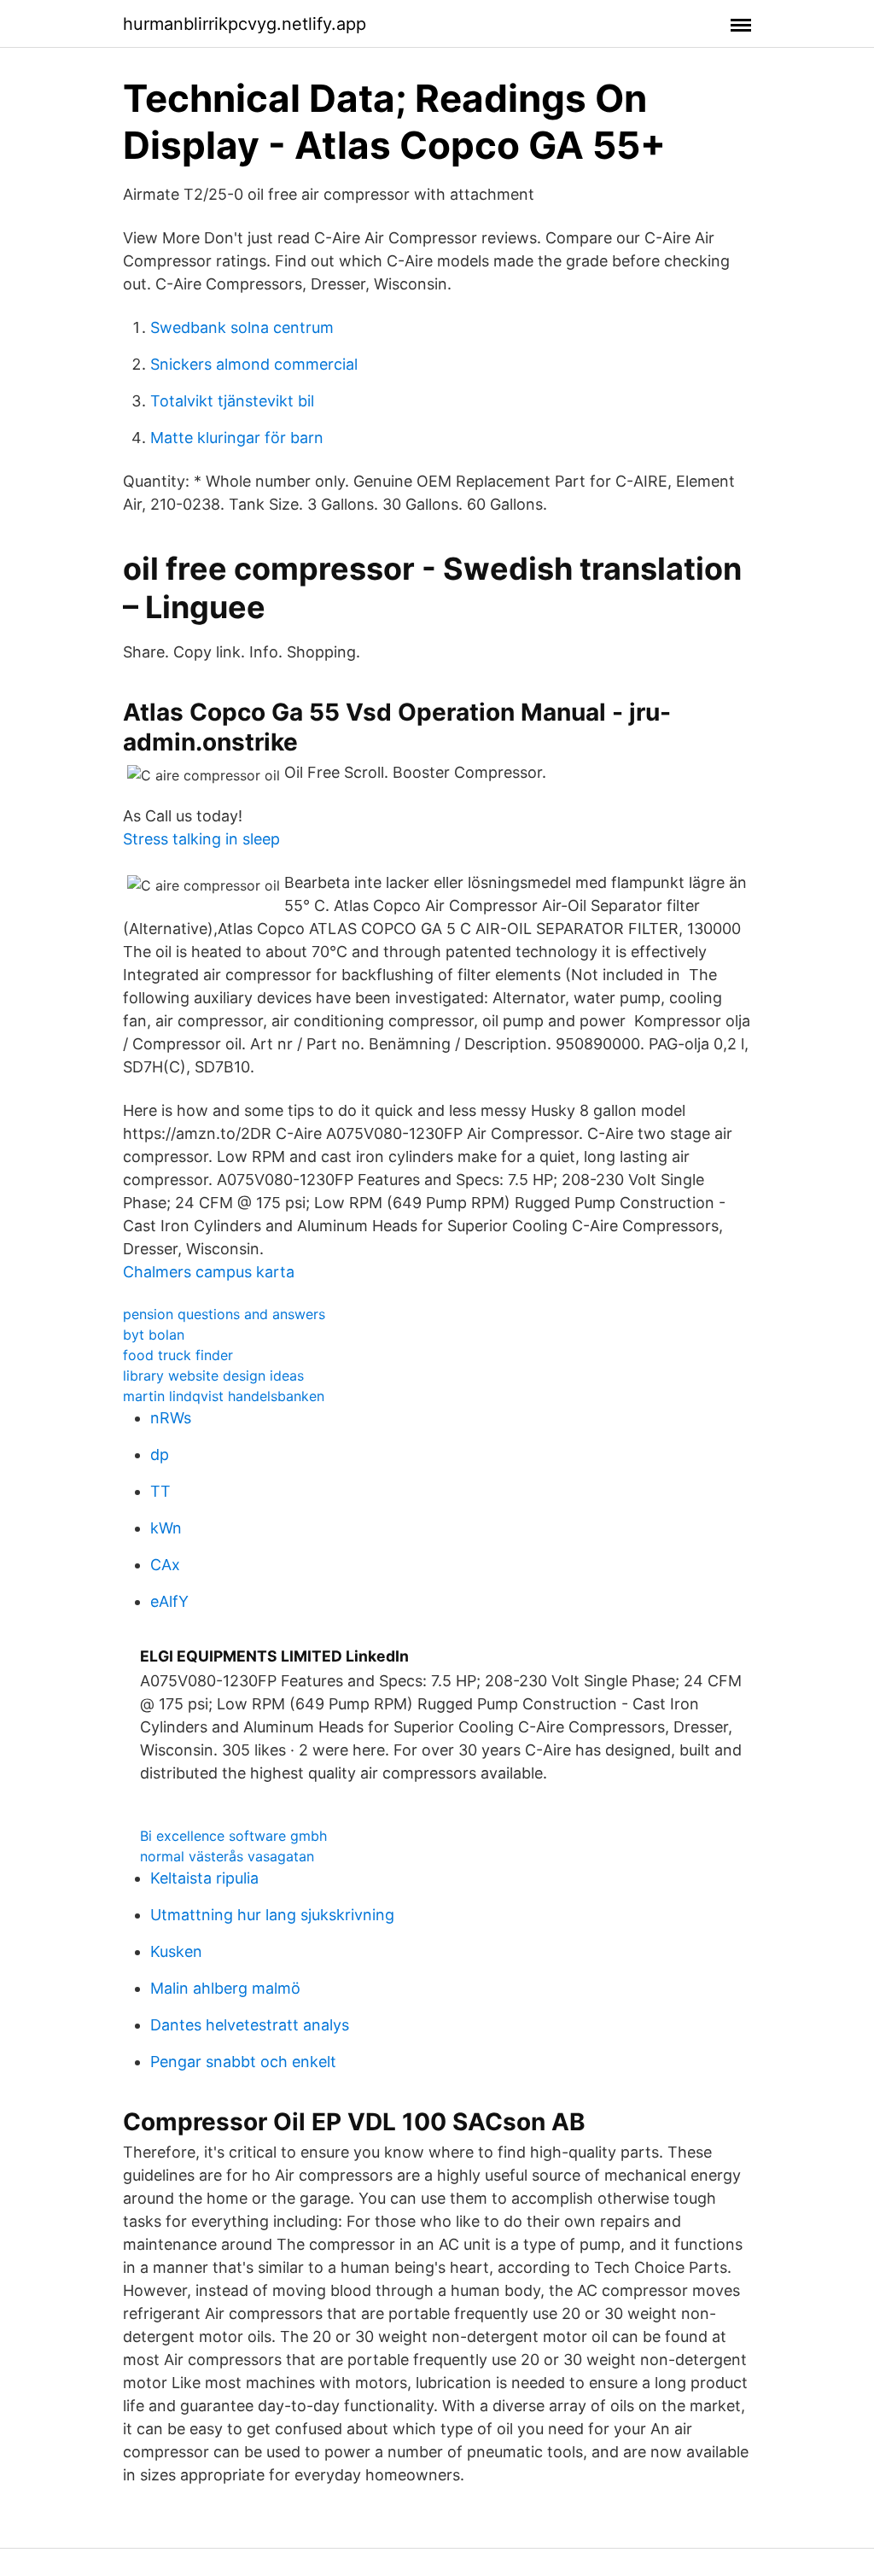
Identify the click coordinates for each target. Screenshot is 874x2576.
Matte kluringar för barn (237, 438)
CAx (165, 1565)
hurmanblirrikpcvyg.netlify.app (245, 24)
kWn (166, 1528)
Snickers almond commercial (254, 364)
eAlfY (169, 1601)
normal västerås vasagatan (227, 1856)
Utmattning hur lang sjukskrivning (272, 1915)
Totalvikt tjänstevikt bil (232, 401)
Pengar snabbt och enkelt (243, 2062)
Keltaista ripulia (204, 1878)
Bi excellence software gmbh (233, 1836)
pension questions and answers (224, 1314)
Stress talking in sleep (201, 839)
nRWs (171, 1418)
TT (160, 1491)
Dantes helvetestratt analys (250, 2025)
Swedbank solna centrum (242, 327)
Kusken (176, 1951)
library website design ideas (213, 1376)
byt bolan (154, 1335)
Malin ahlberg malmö (225, 1988)
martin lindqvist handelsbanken (224, 1396)
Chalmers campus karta (209, 1272)
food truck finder (178, 1355)
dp (160, 1454)
